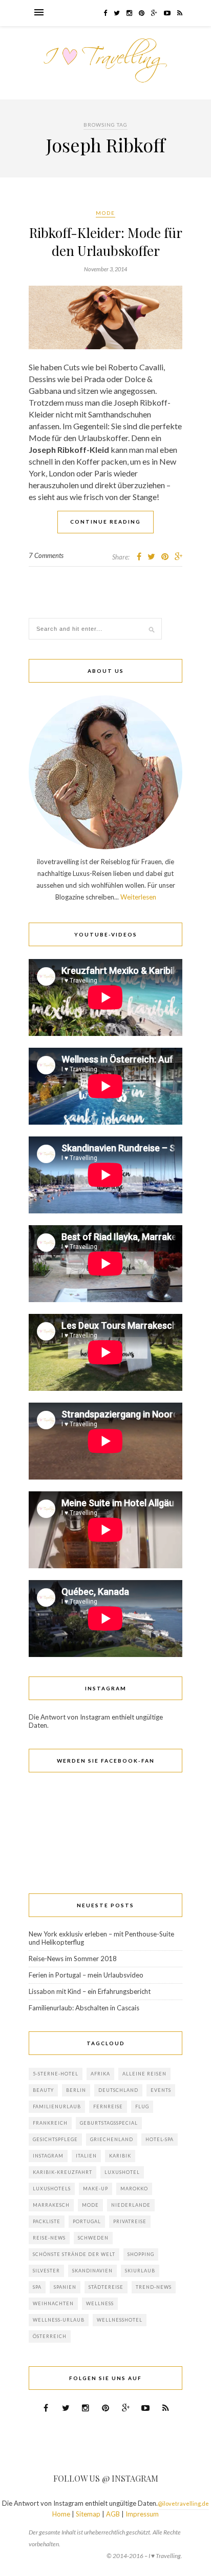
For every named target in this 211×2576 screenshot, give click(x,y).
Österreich (50, 2336)
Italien (86, 2156)
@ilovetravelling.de (183, 2503)
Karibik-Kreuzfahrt (62, 2172)
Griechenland (112, 2139)
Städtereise (106, 2287)
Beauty (43, 2090)
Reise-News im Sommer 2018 (73, 1959)
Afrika (100, 2074)
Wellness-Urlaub (59, 2320)
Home (61, 2514)
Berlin (76, 2090)
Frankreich (50, 2123)
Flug (142, 2106)
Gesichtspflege (55, 2139)
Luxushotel (122, 2172)
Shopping (141, 2254)
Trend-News (154, 2287)
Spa (37, 2287)
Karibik (120, 2156)
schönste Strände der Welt (74, 2254)
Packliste (47, 2221)
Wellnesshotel (120, 2320)
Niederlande (131, 2205)
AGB (113, 2514)
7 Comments (46, 555)
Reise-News (49, 2238)
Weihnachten (53, 2303)
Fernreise (108, 2106)
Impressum (142, 2514)
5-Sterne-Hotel (56, 2074)
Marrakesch (51, 2205)
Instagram (48, 2156)
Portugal (87, 2221)
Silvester (46, 2271)
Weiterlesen (138, 897)
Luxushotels (52, 2189)
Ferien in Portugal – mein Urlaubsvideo (86, 1975)
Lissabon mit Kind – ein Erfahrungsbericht (90, 1991)
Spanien (65, 2287)
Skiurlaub (140, 2271)
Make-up (96, 2189)
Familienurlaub (57, 2106)
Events (161, 2090)
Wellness (100, 2303)
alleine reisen (144, 2074)
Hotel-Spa (160, 2139)
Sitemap (88, 2514)
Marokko (134, 2189)
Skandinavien (92, 2271)
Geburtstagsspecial (109, 2123)
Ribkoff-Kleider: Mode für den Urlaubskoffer (106, 242)
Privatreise (130, 2221)
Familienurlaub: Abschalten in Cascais (84, 2008)
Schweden (93, 2238)
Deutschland (118, 2090)
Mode (105, 213)
